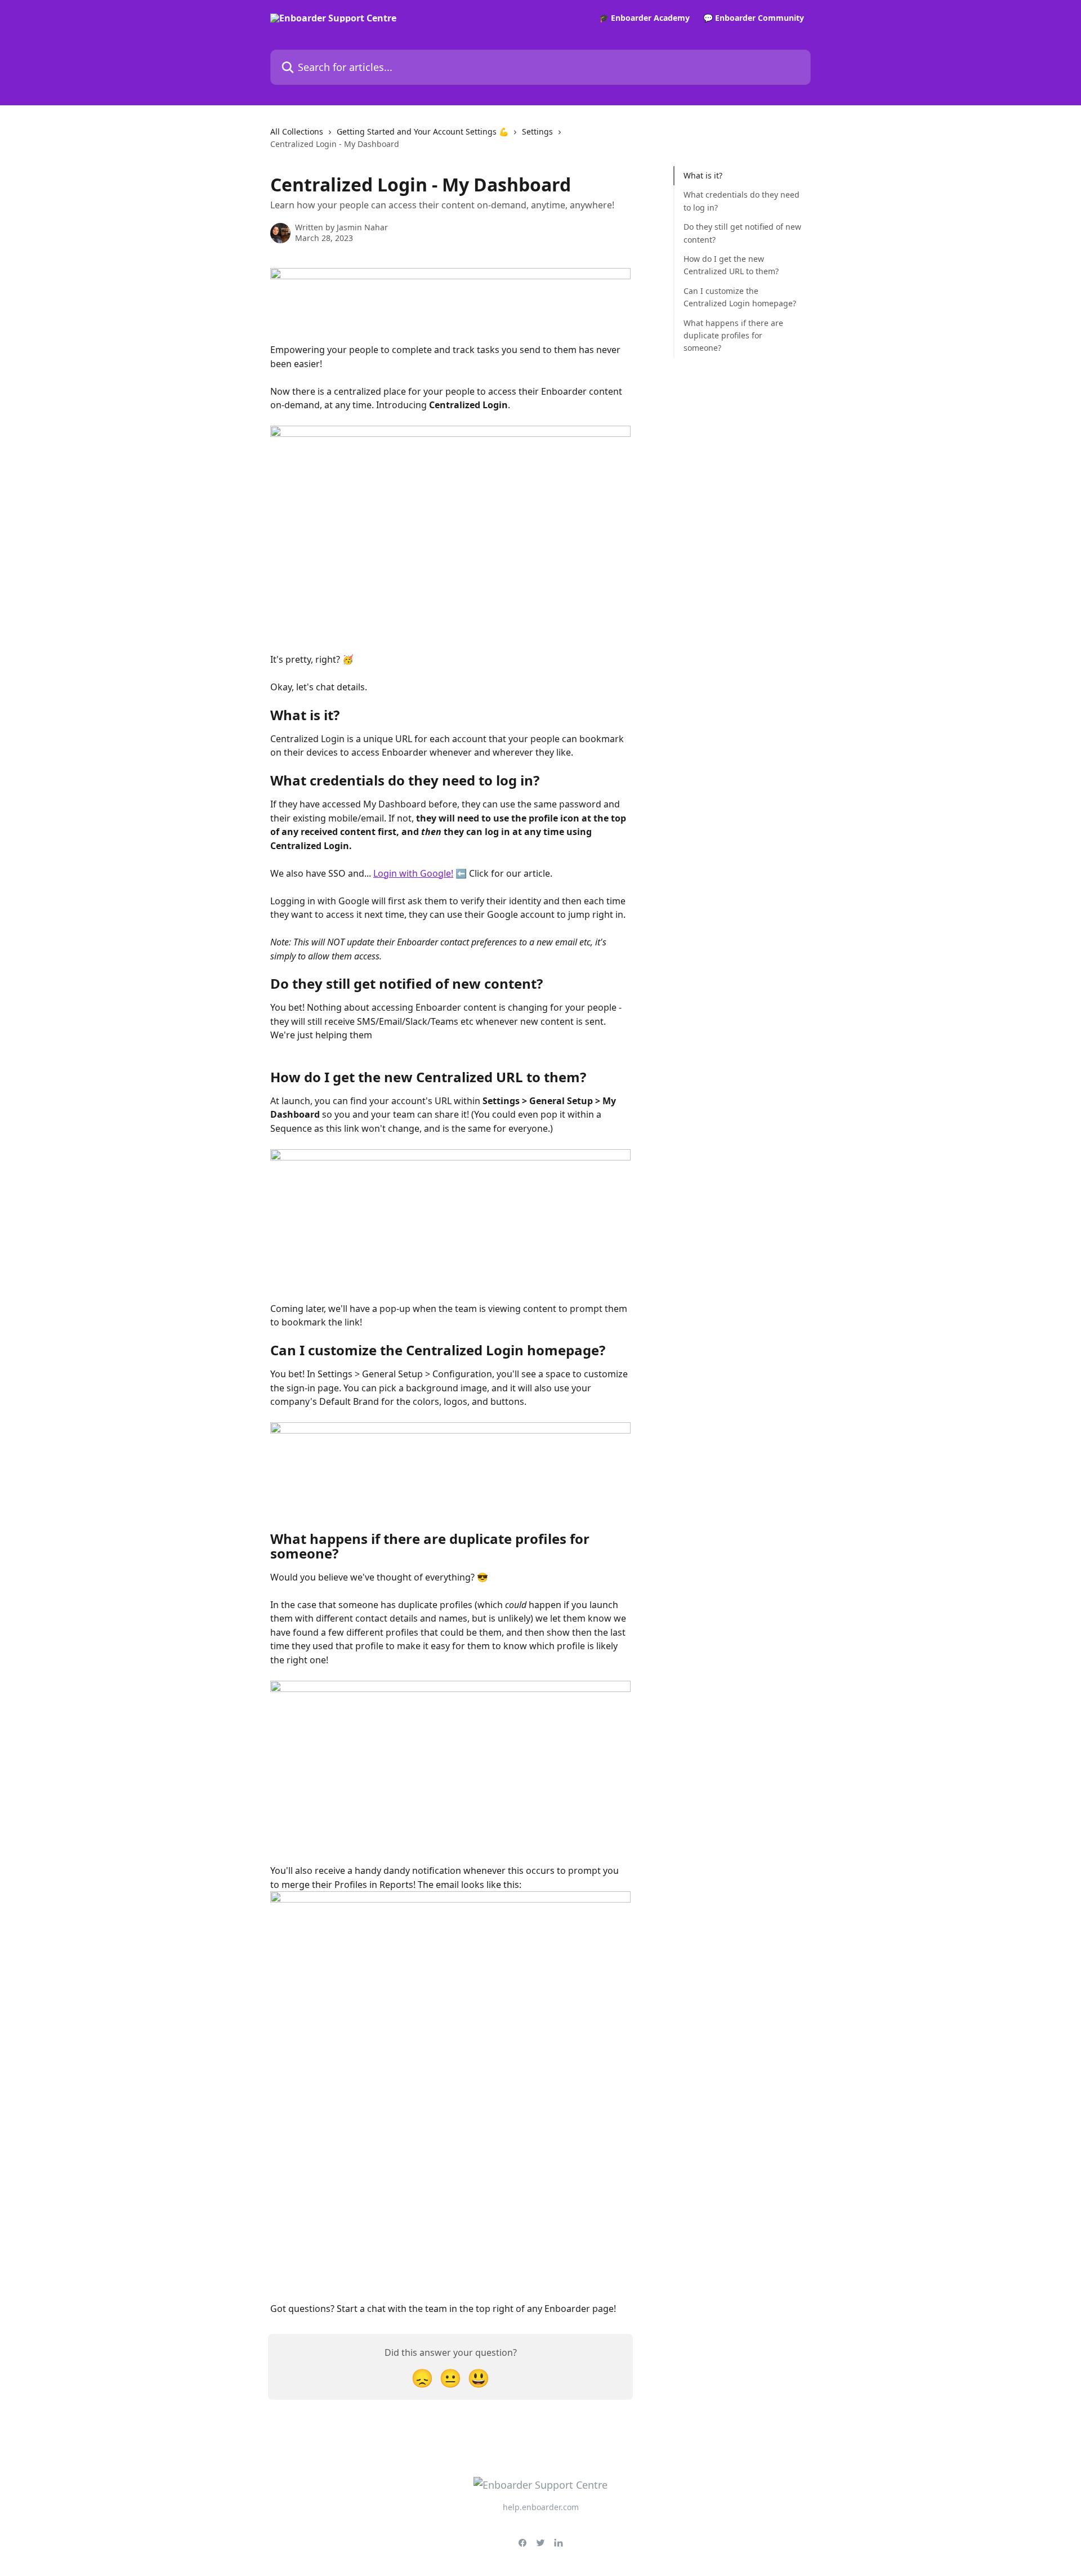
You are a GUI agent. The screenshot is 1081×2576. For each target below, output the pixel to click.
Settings (537, 131)
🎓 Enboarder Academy (644, 18)
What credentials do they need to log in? (741, 201)
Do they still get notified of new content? (742, 233)
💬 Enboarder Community (754, 18)
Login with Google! (413, 873)
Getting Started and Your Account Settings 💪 (423, 131)
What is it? (703, 175)
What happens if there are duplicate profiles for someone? (733, 335)
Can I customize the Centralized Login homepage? (740, 297)
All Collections (297, 131)
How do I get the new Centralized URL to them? (731, 265)
